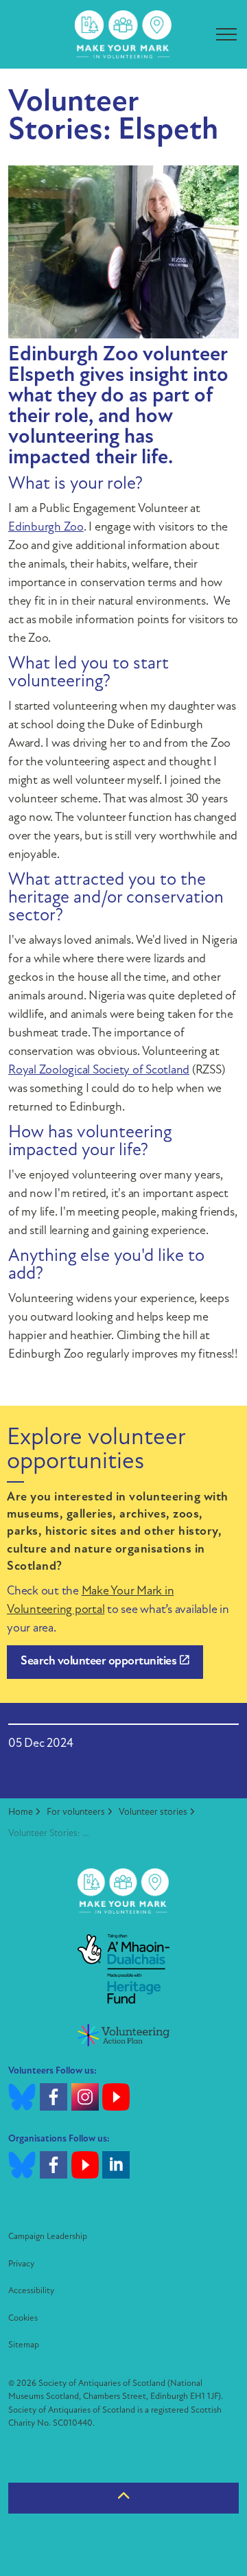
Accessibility (31, 2291)
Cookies (23, 2318)
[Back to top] (123, 2498)
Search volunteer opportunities (98, 1662)
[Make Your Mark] (123, 34)
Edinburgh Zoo (46, 528)
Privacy (21, 2264)
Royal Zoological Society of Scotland (99, 1071)
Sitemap (24, 2345)
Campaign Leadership (48, 2237)
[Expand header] (226, 34)
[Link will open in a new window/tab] (123, 1969)
